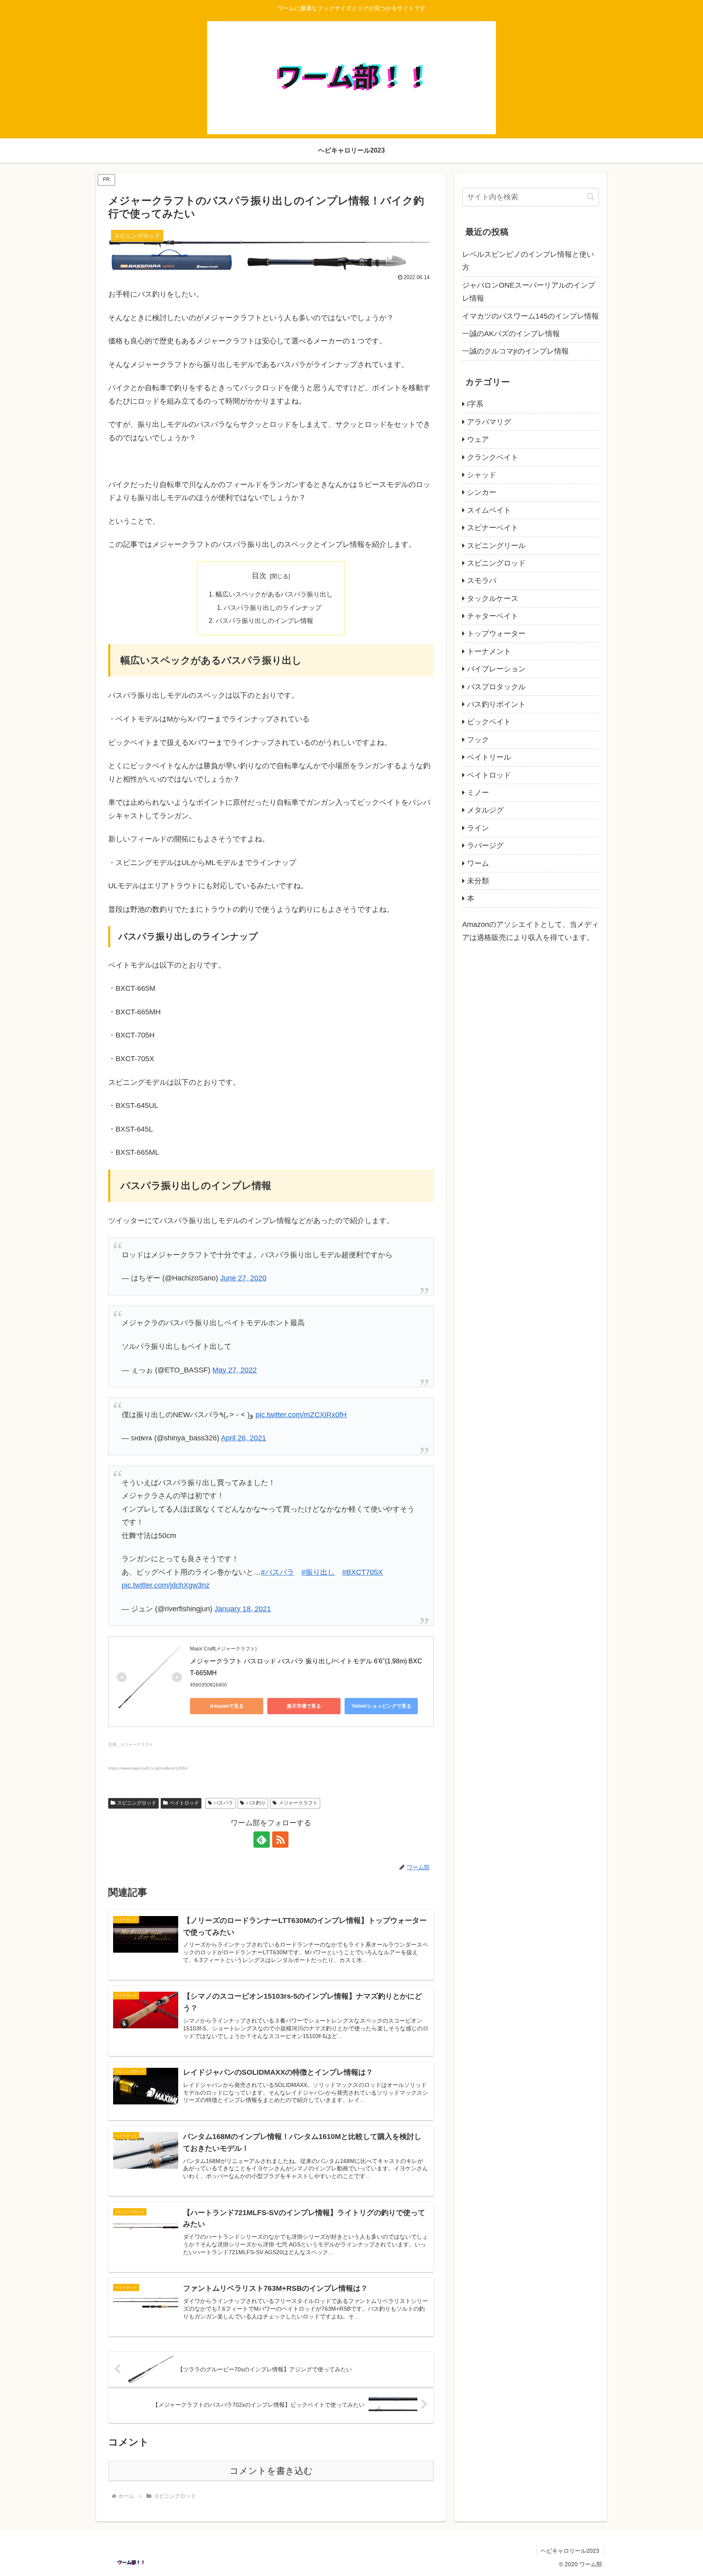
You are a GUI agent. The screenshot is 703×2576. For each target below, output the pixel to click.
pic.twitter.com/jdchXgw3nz (166, 1585)
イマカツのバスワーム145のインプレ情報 (531, 316)
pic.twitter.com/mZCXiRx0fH (301, 1415)
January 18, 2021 (243, 1609)
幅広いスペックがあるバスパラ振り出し (274, 594)
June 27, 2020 (243, 1278)
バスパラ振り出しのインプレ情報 (264, 621)
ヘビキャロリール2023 (570, 2551)
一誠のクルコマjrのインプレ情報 (515, 351)
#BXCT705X (362, 1572)
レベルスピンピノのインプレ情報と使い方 (528, 261)
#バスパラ (277, 1572)
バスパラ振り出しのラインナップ (273, 607)
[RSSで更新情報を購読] (280, 1840)
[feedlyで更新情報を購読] (262, 1840)
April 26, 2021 (243, 1438)
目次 (259, 576)
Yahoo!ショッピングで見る (381, 1706)
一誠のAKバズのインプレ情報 (511, 334)
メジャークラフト (298, 1803)
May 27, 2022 (235, 1370)
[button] (591, 197)
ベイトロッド (184, 1803)
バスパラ (223, 1803)
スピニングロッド (137, 1803)
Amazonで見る (227, 1706)
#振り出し (318, 1572)
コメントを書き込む (271, 2471)
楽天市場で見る (304, 1706)
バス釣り (256, 1803)
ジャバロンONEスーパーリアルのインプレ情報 (529, 292)
